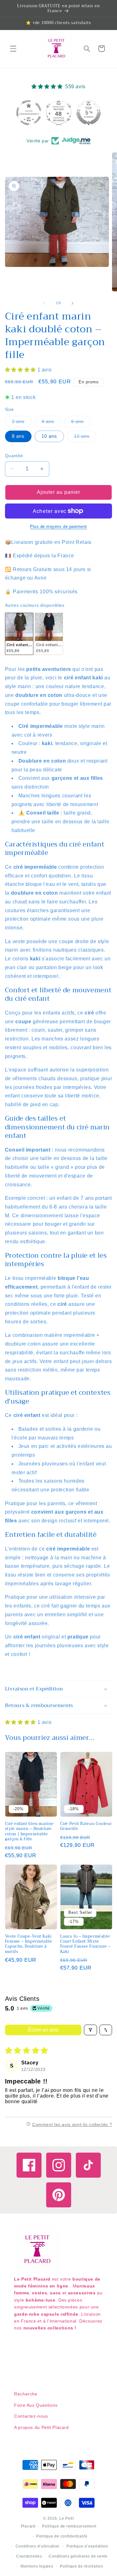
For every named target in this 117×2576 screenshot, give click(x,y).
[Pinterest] (59, 2195)
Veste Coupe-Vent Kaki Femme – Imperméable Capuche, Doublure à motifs (29, 1944)
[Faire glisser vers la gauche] (44, 303)
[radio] (19, 634)
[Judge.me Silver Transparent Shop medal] (29, 113)
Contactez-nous (31, 2416)
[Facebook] (29, 2165)
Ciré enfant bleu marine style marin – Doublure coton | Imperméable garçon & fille (29, 1831)
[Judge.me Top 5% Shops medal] (89, 113)
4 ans (51, 423)
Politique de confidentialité (62, 2536)
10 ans (49, 436)
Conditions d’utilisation (38, 2546)
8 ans (18, 436)
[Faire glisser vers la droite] (73, 303)
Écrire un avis (43, 2030)
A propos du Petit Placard (41, 2427)
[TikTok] (88, 2165)
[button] (13, 49)
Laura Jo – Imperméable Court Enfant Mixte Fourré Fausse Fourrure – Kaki (85, 1944)
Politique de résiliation (82, 2566)
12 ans (85, 438)
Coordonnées (29, 2556)
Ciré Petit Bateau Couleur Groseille (86, 1826)
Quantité (14, 456)
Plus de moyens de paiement (58, 527)
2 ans (22, 423)
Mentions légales (37, 2566)
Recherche (26, 2394)
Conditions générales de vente (78, 2556)
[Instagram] (59, 2165)
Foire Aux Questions (36, 2405)
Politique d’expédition (87, 2546)
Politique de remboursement (69, 2526)
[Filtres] (90, 2030)
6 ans (81, 423)
